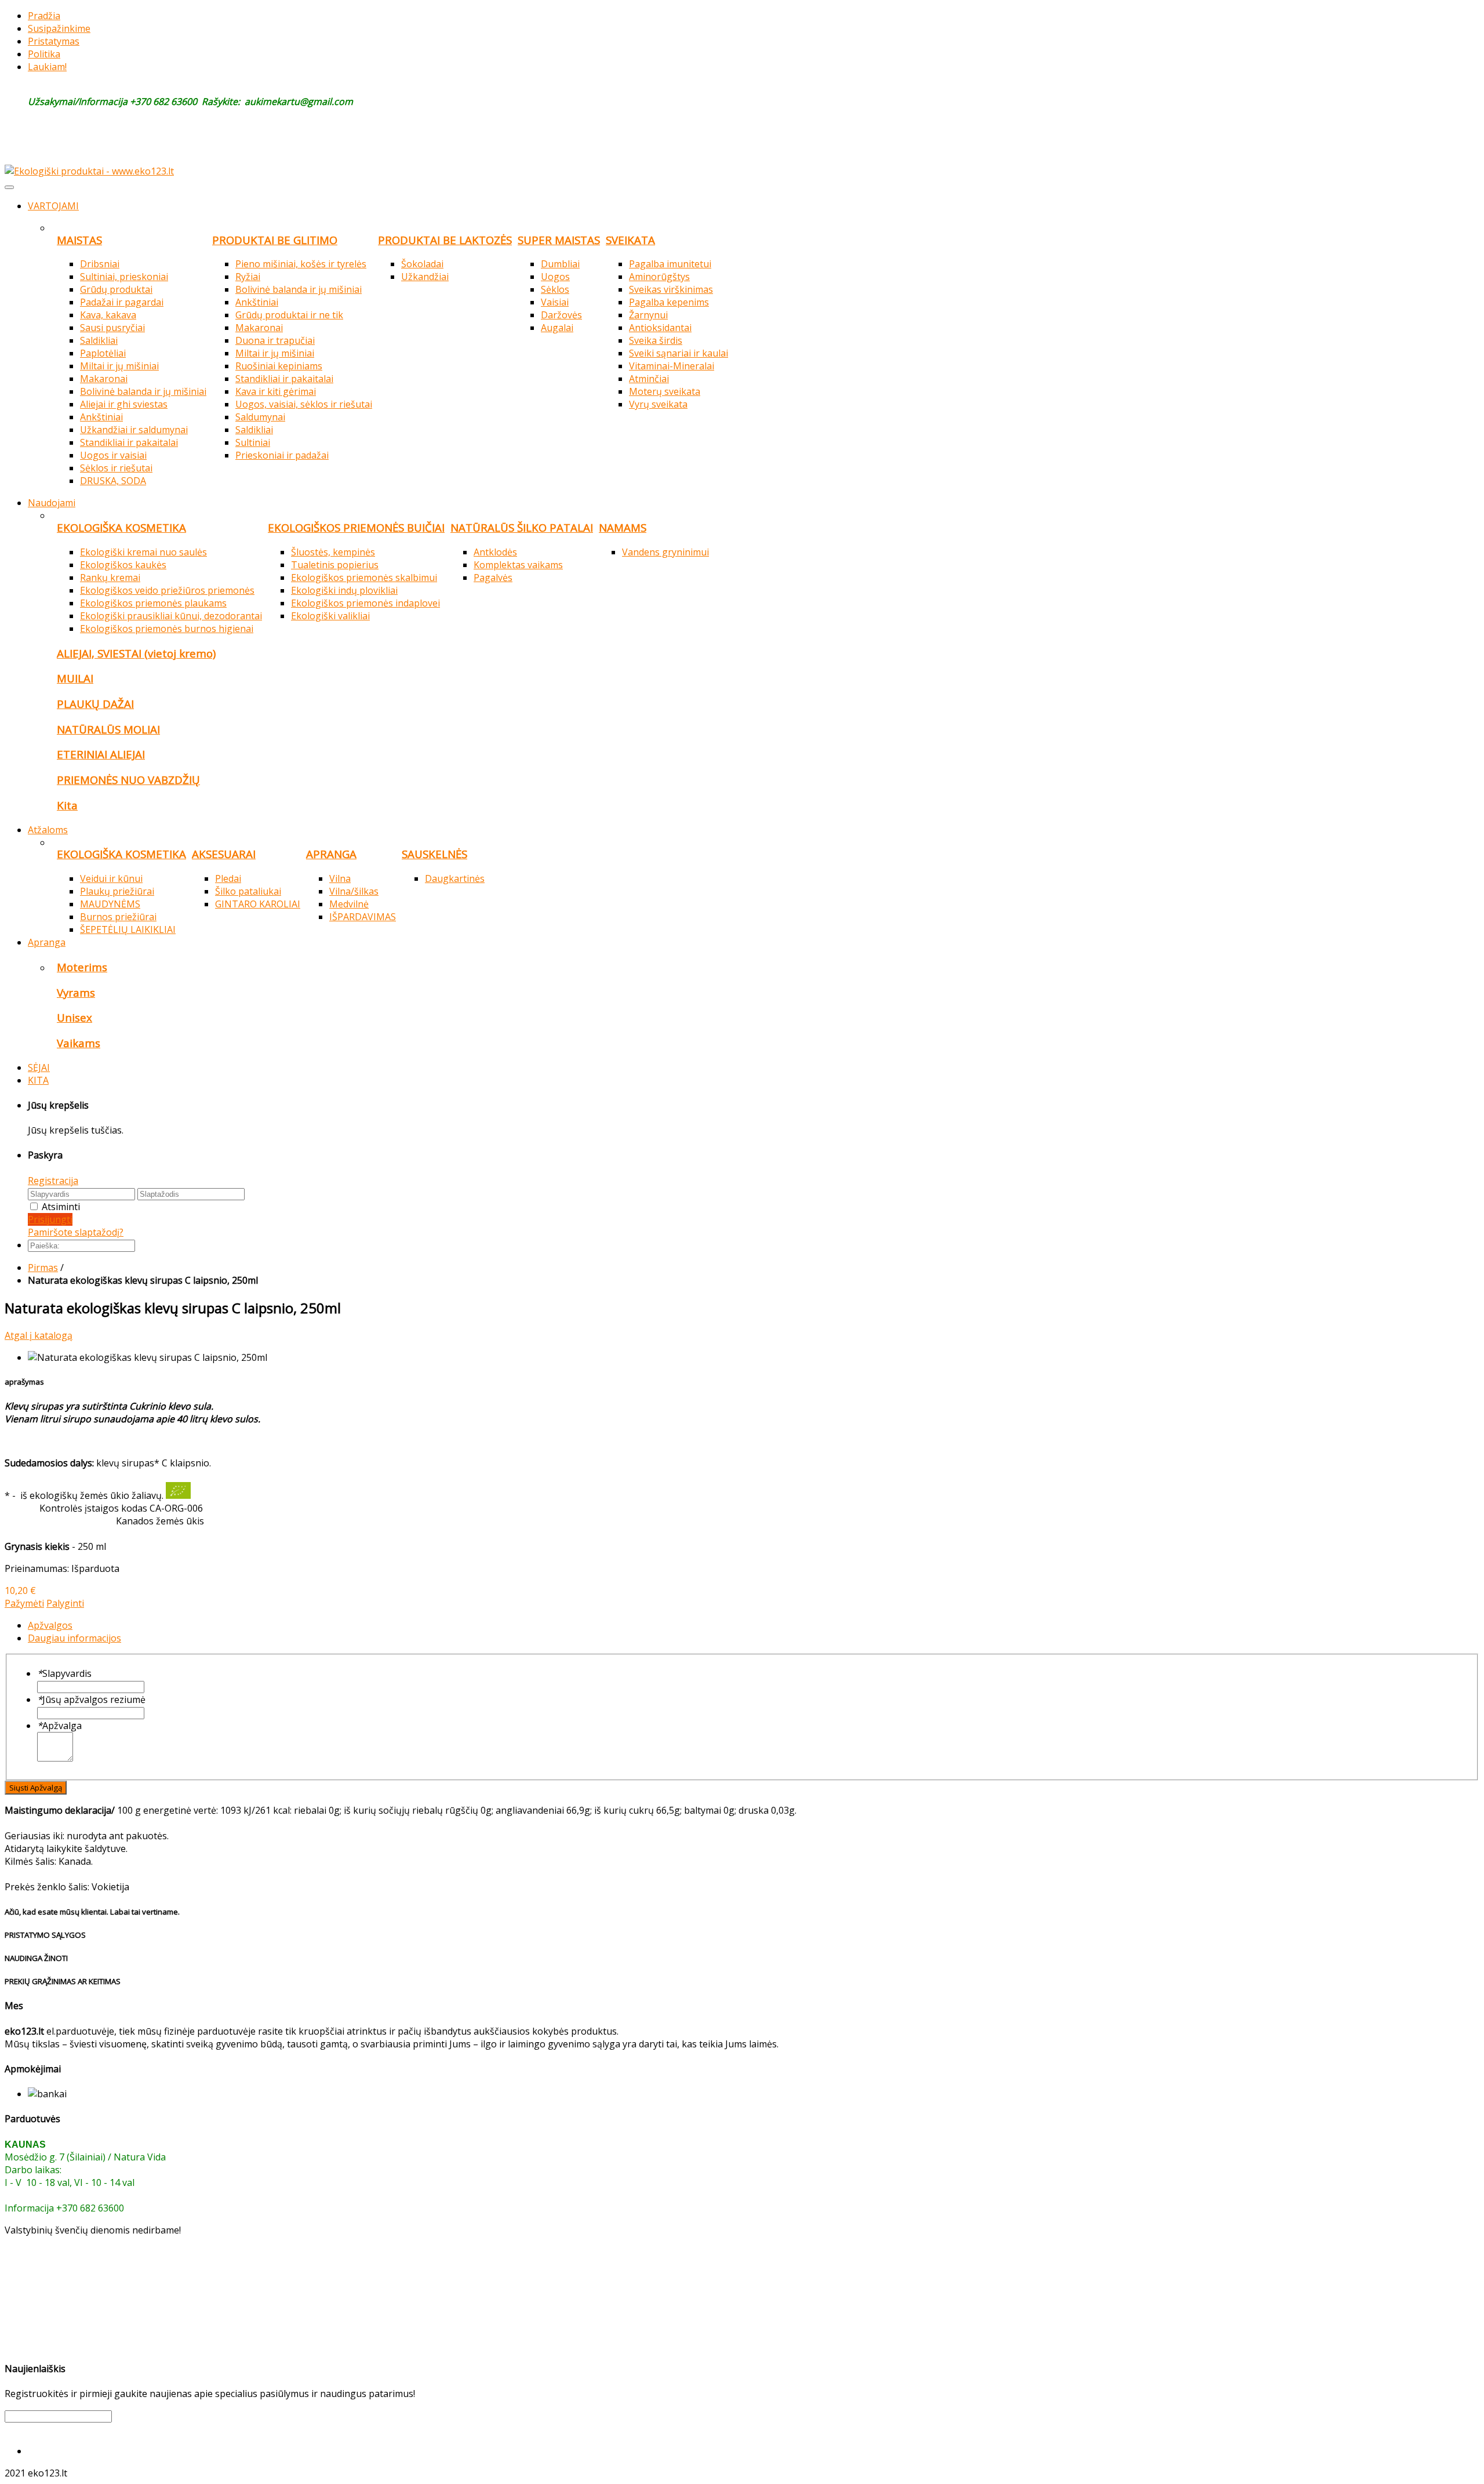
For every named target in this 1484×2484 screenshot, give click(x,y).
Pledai (228, 878)
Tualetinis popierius (335, 565)
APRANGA (331, 854)
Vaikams (79, 1043)
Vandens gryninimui (665, 552)
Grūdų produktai (116, 289)
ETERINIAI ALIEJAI (101, 754)
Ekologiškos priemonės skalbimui (364, 578)
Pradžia (44, 16)
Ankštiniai (101, 417)
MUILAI (75, 678)
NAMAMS (623, 527)
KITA (38, 1080)
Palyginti (65, 1603)
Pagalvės (493, 578)
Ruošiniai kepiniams (279, 366)
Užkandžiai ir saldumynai (134, 430)
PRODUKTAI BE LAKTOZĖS (445, 240)
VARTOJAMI (53, 206)
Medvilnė (349, 904)
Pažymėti (24, 1603)
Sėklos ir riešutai (116, 468)
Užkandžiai (425, 277)
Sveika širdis (656, 340)
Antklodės (495, 552)
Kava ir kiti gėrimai (276, 391)
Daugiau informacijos (74, 1638)
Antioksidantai (660, 328)
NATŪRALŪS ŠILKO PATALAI (522, 527)
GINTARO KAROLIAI (258, 904)
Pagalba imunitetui (670, 264)
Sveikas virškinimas (671, 289)
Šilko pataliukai (248, 891)
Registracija (53, 1181)
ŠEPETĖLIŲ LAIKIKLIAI (128, 929)
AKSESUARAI (224, 854)
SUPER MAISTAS (559, 240)
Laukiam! (47, 67)
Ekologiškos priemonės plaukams (153, 603)
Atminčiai (649, 379)
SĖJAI (39, 1067)
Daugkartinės (455, 878)
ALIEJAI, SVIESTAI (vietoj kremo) (136, 653)
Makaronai (104, 379)
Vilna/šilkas (354, 891)
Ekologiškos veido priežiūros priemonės (167, 590)
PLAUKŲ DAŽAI (95, 704)
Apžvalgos (50, 1625)
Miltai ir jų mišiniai (119, 366)
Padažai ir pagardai (122, 302)
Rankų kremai (110, 578)
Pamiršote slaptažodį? (76, 1232)
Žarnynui (648, 315)
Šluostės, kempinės (333, 552)
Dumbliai (560, 264)
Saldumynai (260, 417)
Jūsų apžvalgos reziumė (91, 1699)
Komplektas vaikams (518, 565)
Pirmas (43, 1268)
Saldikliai (99, 340)
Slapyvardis (64, 1673)
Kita (67, 805)
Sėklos (555, 289)
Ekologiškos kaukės (123, 565)
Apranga (47, 942)
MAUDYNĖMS (110, 904)
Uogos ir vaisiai (113, 455)
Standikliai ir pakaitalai (129, 442)
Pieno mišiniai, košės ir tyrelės (301, 264)
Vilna (340, 878)
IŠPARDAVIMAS (363, 917)
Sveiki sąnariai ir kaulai (679, 353)
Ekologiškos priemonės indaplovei (365, 603)
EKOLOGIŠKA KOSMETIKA (121, 527)
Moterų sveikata (665, 391)
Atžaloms (48, 830)
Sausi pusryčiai (112, 328)
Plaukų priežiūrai (117, 891)
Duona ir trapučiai (275, 340)
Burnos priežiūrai (118, 917)
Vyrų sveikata (658, 404)
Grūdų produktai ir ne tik (289, 315)
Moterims (82, 967)
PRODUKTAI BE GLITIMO (275, 240)
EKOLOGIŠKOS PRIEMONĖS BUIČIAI (356, 527)
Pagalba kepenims (669, 302)
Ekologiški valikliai (330, 616)
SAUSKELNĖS (434, 854)
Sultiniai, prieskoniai (124, 277)
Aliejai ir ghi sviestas (124, 404)
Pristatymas (54, 41)
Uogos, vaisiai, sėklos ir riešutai (304, 404)
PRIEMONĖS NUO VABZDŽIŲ (128, 780)
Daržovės (561, 315)
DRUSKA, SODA (113, 481)
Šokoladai (422, 264)
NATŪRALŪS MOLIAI (108, 729)
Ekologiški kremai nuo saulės (143, 552)
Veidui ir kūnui (111, 878)
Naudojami (52, 503)
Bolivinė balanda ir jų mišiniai (143, 391)
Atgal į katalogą (39, 1335)
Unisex (74, 1017)
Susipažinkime (59, 28)
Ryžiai (248, 277)
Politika (44, 54)
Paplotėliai (103, 353)
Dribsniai (100, 264)
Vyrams (76, 992)
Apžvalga (59, 1726)
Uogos (555, 277)
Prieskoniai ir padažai (282, 455)
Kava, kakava (108, 315)
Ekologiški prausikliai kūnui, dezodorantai (171, 616)
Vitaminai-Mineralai (672, 366)
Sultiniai (253, 442)
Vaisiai (555, 302)
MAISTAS (79, 240)
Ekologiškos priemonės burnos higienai (167, 629)
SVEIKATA (630, 240)
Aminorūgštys (659, 277)
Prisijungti (50, 1219)
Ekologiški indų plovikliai (344, 590)
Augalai (557, 328)
